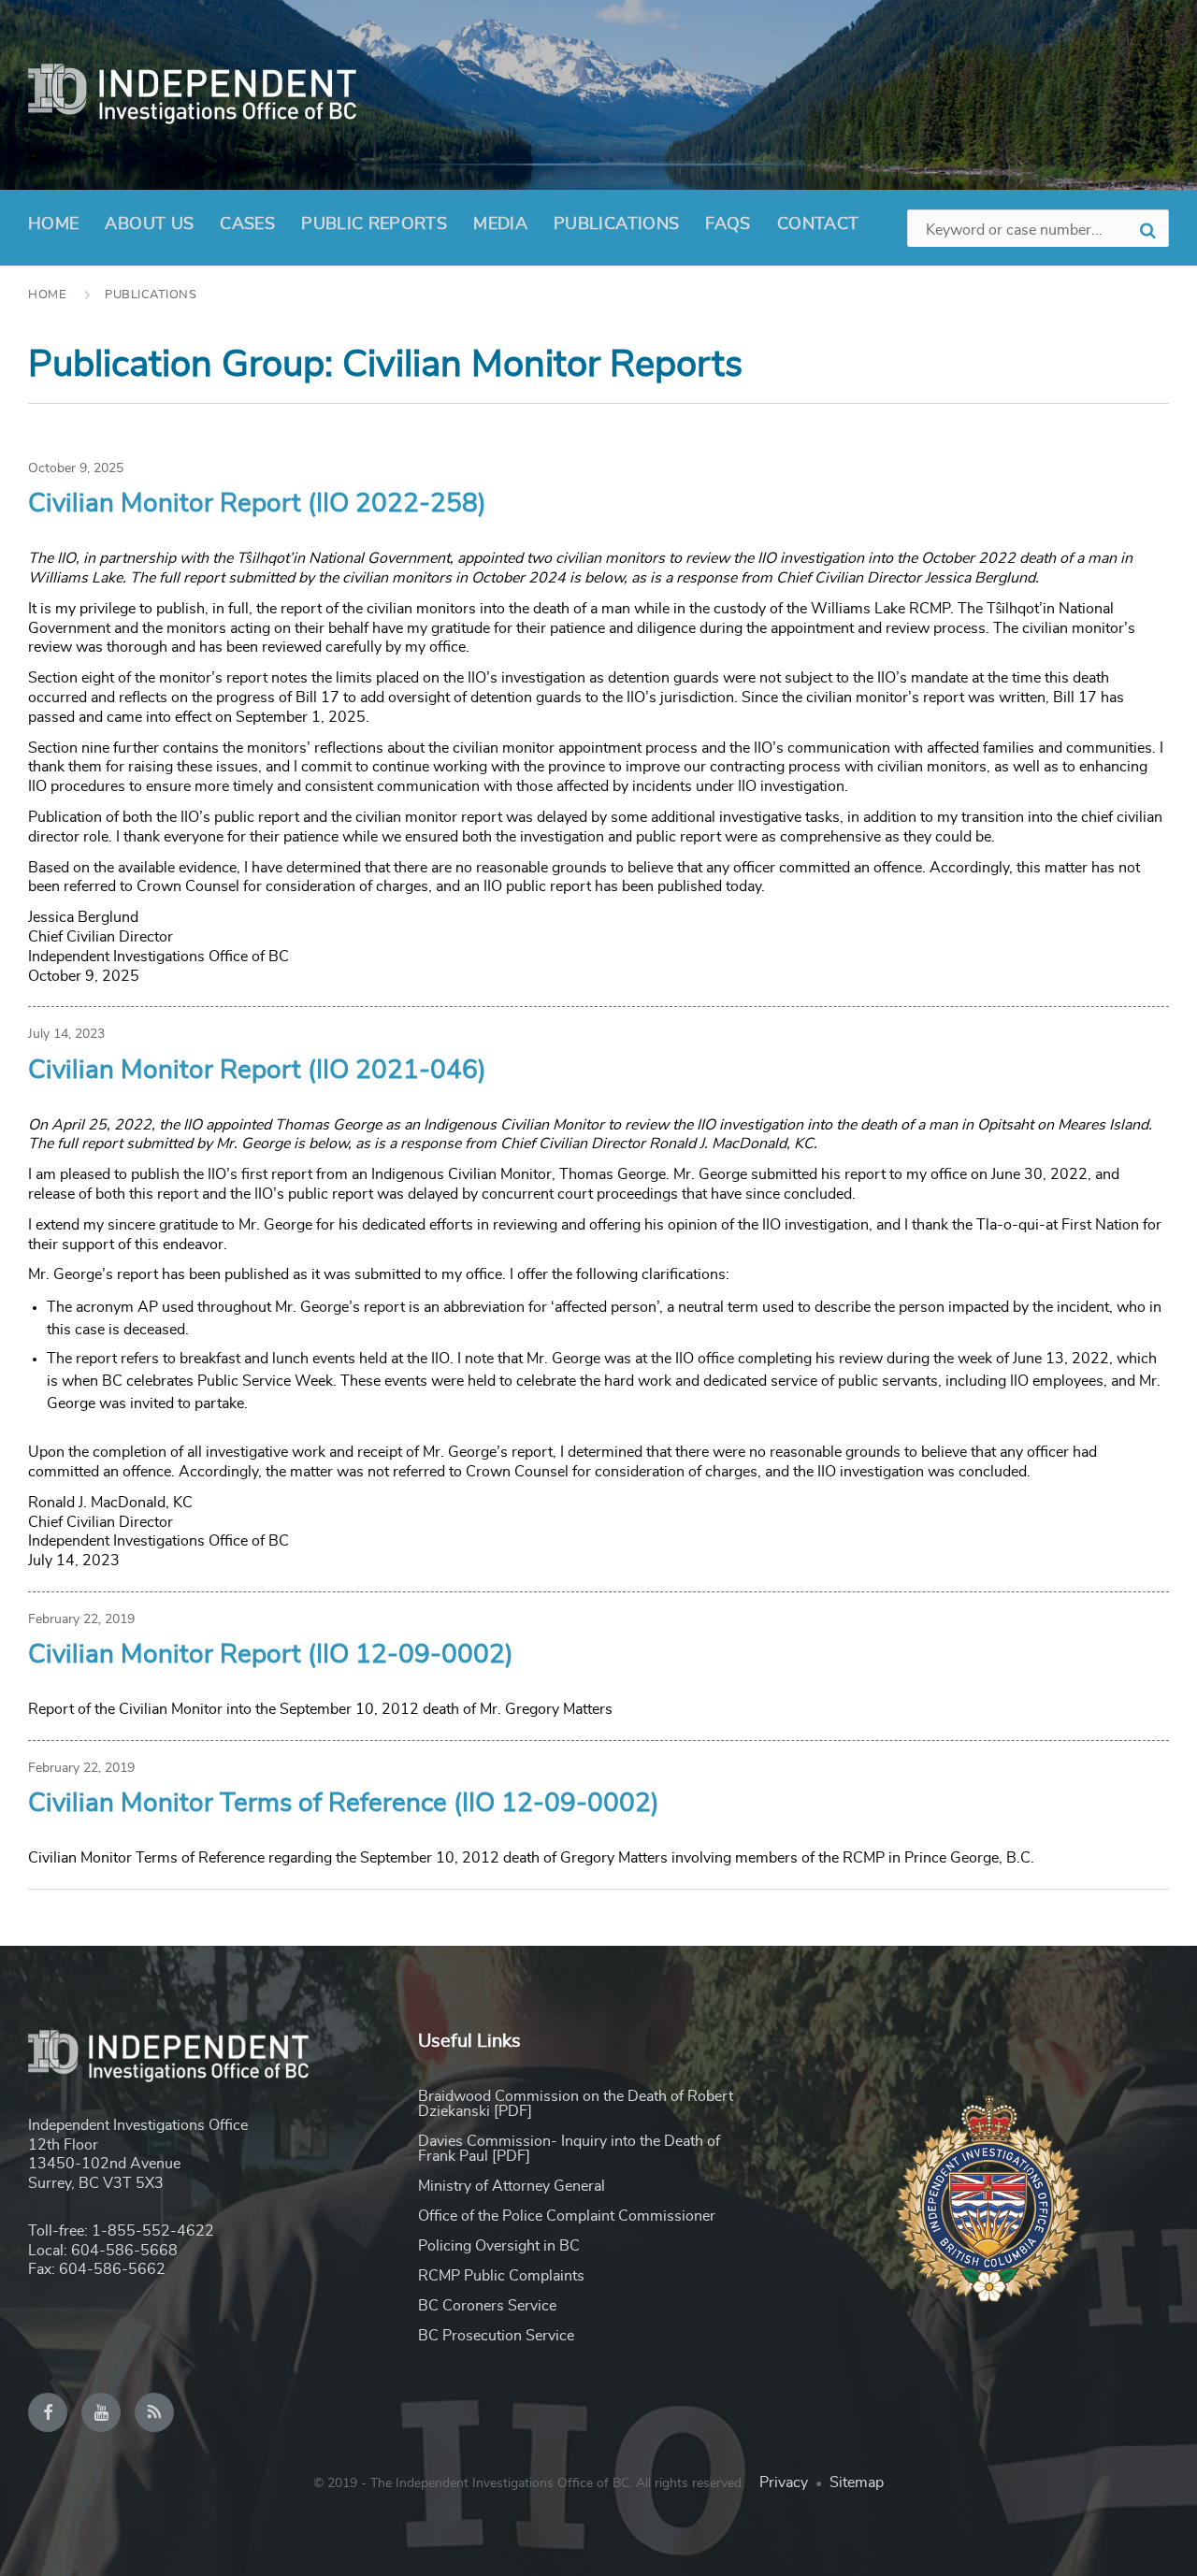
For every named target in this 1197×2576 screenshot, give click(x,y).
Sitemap (857, 2482)
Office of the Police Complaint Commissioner (567, 2216)
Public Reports (374, 224)
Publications (616, 224)
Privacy (784, 2482)
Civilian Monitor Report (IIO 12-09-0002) (271, 1655)
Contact (818, 224)
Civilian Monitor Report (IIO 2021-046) (257, 1071)
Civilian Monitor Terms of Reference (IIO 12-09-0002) (344, 1804)
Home (53, 224)
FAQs (728, 224)
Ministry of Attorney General (512, 2186)
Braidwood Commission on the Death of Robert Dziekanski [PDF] (576, 2104)
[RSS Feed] (154, 2412)
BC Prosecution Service (496, 2336)
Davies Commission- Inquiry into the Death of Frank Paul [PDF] (569, 2149)
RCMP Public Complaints (501, 2276)
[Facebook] (48, 2412)
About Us (149, 224)
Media (500, 224)
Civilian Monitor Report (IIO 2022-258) (257, 504)
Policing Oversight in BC (499, 2246)
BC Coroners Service (487, 2306)
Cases (247, 224)
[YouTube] (101, 2412)
